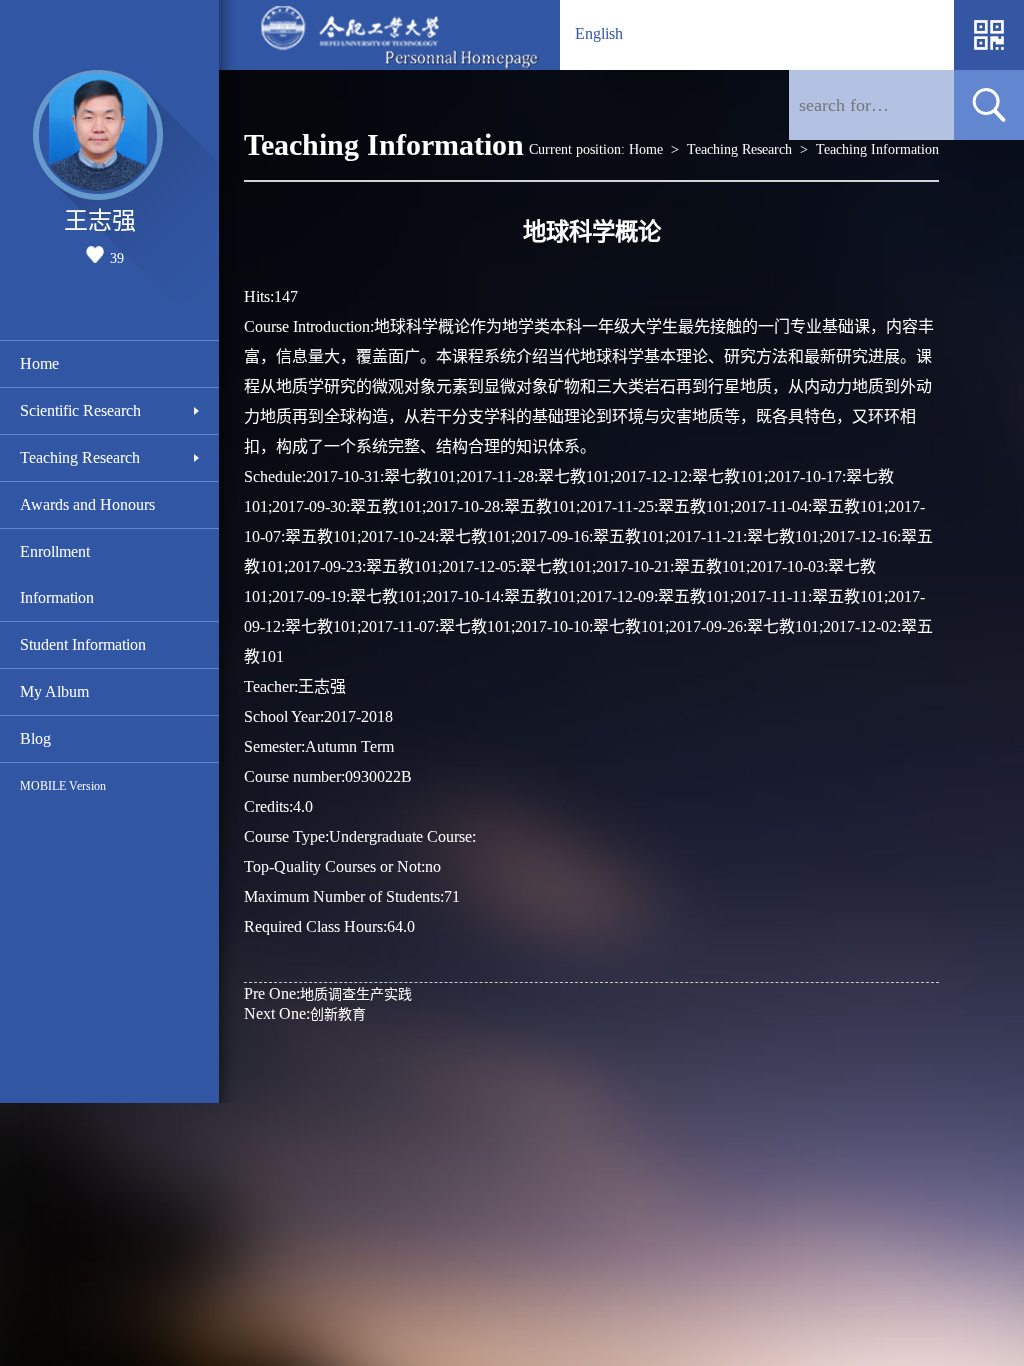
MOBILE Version (63, 786)
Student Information (83, 644)
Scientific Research (80, 410)
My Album (54, 691)
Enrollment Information (57, 574)
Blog (35, 738)
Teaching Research (80, 457)
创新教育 (305, 1013)
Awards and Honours (87, 504)
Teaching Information (877, 149)
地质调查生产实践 (328, 993)
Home (39, 363)
